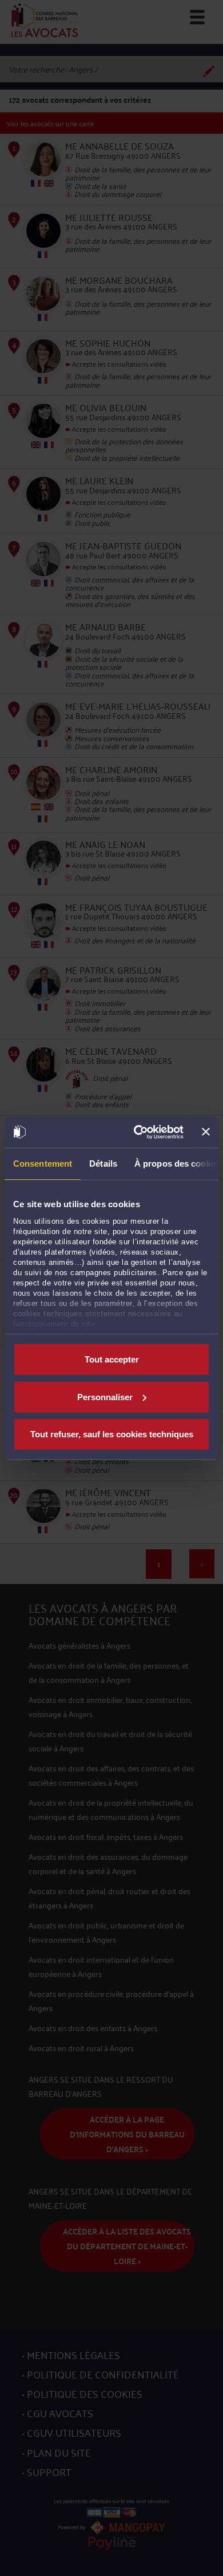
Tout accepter (112, 1359)
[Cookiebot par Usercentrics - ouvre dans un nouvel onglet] (138, 1132)
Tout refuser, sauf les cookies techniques (112, 1434)
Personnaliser (105, 1396)
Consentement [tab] (43, 1164)
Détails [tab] (103, 1164)
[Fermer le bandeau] (206, 1132)
